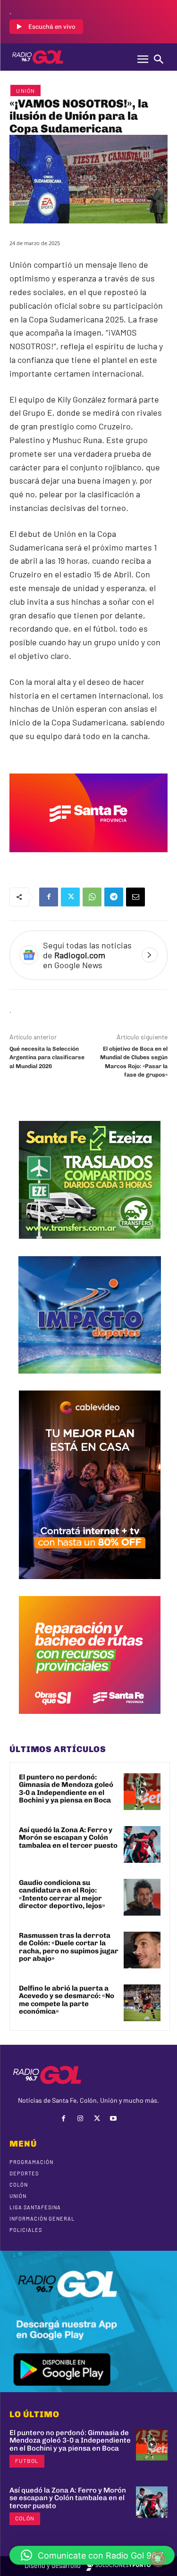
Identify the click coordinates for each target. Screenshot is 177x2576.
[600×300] (88, 859)
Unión (25, 91)
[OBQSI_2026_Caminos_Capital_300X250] (90, 1721)
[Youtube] (114, 2119)
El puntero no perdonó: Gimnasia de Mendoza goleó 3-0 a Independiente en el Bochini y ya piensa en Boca (66, 1789)
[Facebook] (49, 897)
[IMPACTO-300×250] (90, 1381)
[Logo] (38, 57)
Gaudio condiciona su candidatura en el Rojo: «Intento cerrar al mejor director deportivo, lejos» (62, 1894)
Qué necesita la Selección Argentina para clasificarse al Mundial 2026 (47, 1058)
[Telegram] (114, 897)
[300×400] (90, 1586)
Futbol (27, 2461)
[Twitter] (70, 897)
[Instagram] (80, 2119)
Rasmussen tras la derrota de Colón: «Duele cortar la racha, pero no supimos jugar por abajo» (69, 1947)
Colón (25, 2518)
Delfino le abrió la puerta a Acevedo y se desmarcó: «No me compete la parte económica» (67, 2000)
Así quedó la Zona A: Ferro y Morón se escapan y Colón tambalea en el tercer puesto (68, 1838)
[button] (92, 2555)
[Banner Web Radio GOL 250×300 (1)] (90, 1246)
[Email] (135, 897)
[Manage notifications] (158, 2559)
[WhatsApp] (92, 897)
